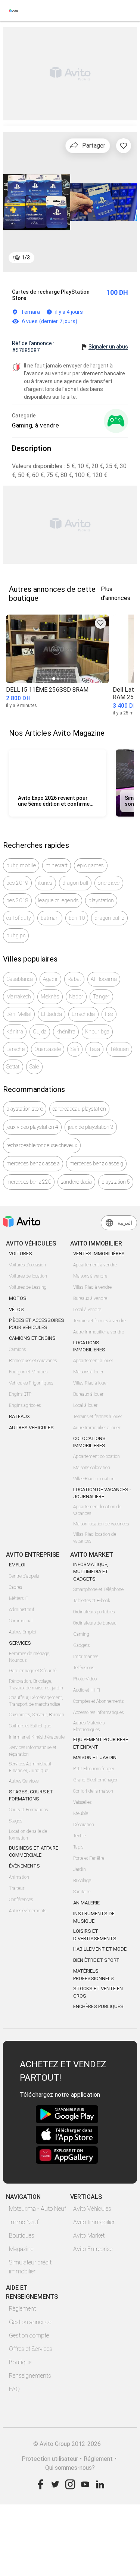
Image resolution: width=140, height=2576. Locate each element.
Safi (75, 1049)
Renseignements (30, 2376)
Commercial (21, 1621)
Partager (94, 146)
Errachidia (83, 1014)
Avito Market (89, 2236)
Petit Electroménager (94, 1769)
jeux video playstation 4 (32, 1127)
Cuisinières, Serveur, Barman (37, 1715)
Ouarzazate (48, 1049)
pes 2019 (17, 883)
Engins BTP (20, 1394)
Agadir (51, 979)
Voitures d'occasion (27, 1265)
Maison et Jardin (95, 1757)
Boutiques (22, 2236)
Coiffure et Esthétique (30, 1726)
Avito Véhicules (92, 2209)
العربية (125, 1223)
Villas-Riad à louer (91, 1383)
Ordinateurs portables (94, 1612)
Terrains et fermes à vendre (99, 1321)
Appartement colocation (97, 1456)
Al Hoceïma (104, 979)
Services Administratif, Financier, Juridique (31, 1767)
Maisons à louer (88, 1372)
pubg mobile (21, 865)
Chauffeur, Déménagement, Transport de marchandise (36, 1701)
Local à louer (85, 1405)
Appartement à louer (93, 1361)
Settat (13, 1067)
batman (50, 918)
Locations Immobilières (89, 1346)
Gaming (81, 1634)
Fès (109, 1014)
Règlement (22, 2309)
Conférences (21, 1900)
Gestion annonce (30, 2322)
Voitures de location (28, 1276)
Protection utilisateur (50, 2459)
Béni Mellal (19, 1014)
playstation (101, 900)
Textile (80, 1836)
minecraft (57, 865)
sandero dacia (76, 1182)
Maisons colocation (92, 1468)
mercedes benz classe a (33, 1164)
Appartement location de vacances (97, 1510)
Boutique (20, 2362)
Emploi (17, 1565)
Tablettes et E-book (92, 1601)
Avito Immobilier (94, 2222)
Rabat (74, 979)
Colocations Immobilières (89, 1442)
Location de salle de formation (28, 1835)
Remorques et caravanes (33, 1361)
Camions (17, 1349)
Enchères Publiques (98, 2006)
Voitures (21, 1254)
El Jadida (52, 1014)
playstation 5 (116, 1182)
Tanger (101, 997)
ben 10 (77, 918)
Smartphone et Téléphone (98, 1590)
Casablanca (20, 979)
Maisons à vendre (90, 1276)
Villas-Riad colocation (94, 1479)
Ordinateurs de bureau (95, 1623)
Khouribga (97, 1032)
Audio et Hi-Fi (87, 1690)
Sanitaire (82, 1892)
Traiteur (17, 1888)
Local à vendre (87, 1310)
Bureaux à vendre (90, 1298)
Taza (94, 1049)
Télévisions (84, 1668)
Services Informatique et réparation (33, 1751)
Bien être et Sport (96, 1960)
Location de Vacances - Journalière (102, 1493)
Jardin (80, 1869)
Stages (15, 1821)
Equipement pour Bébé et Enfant (101, 1743)
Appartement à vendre (95, 1265)
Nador (76, 997)
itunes (45, 883)
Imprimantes (86, 1657)
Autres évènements (28, 1911)
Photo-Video (85, 1679)
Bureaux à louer (88, 1394)
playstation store (25, 1109)
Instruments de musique (94, 1917)
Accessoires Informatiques (98, 1712)
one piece (109, 883)
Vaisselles (82, 1802)
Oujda (40, 1032)
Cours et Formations (28, 1810)
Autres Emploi (23, 1632)
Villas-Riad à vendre (92, 1287)
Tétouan (119, 1049)
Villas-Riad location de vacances (95, 1538)
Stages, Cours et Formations (31, 1795)
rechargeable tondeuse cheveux (42, 1145)
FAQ (14, 2389)
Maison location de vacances (101, 1524)
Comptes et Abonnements (98, 1701)
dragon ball (75, 883)
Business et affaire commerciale (34, 1852)
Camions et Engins (32, 1338)
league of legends (58, 900)
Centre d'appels (24, 1576)
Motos (18, 1298)
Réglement (98, 2459)
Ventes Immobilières (99, 1254)
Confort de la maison (93, 1791)
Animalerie (86, 1903)
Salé (34, 1067)
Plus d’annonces (116, 594)
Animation (19, 1877)
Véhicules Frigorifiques (31, 1383)
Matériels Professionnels (94, 1975)
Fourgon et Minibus (28, 1372)
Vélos (16, 1309)
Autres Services (24, 1781)
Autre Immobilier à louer (97, 1428)
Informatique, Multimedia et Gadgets (91, 1572)
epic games (91, 865)
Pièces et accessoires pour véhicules (37, 1324)
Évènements (24, 1866)
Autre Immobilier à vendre (99, 1332)
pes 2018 (17, 900)
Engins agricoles (25, 1405)
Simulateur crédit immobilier (30, 2267)
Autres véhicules (31, 1428)
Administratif (22, 1610)
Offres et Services (31, 2349)
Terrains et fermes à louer (98, 1417)
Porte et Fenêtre (89, 1858)
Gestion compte (29, 2335)
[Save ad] (100, 623)
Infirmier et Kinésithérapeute (37, 1737)
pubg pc (16, 935)
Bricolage (82, 1881)
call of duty (19, 918)
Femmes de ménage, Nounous (30, 1657)
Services (20, 1643)
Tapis (78, 1847)
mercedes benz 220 (29, 1182)
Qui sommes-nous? (70, 2468)
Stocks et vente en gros (98, 1992)
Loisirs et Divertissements (95, 1935)
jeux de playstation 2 (91, 1127)
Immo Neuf (24, 2222)
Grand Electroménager (95, 1780)
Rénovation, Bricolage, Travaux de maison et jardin (36, 1685)
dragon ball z (109, 918)
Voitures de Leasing (28, 1287)
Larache (15, 1049)
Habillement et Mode (100, 1949)
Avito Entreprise (93, 2249)
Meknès (50, 997)
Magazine (21, 2249)
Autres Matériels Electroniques (89, 1726)
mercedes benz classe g (96, 1164)
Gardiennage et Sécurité (33, 1671)
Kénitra (15, 1032)
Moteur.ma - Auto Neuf (38, 2209)
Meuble (81, 1813)
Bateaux (19, 1416)
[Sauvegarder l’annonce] (124, 146)
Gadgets (81, 1645)
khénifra (66, 1032)
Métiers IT (19, 1598)
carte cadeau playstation (79, 1109)
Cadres (15, 1587)
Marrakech (19, 997)
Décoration (84, 1825)
